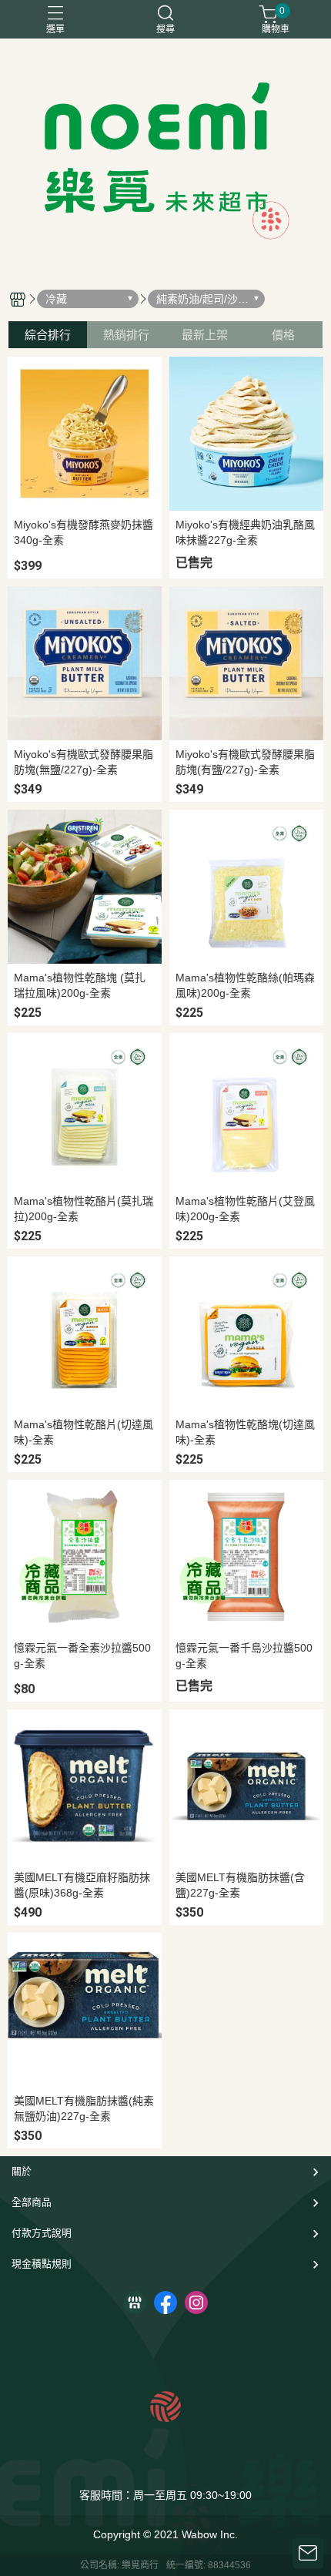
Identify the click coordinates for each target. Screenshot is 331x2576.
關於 (22, 2171)
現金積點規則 (42, 2264)
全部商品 (32, 2202)
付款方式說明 (42, 2233)
